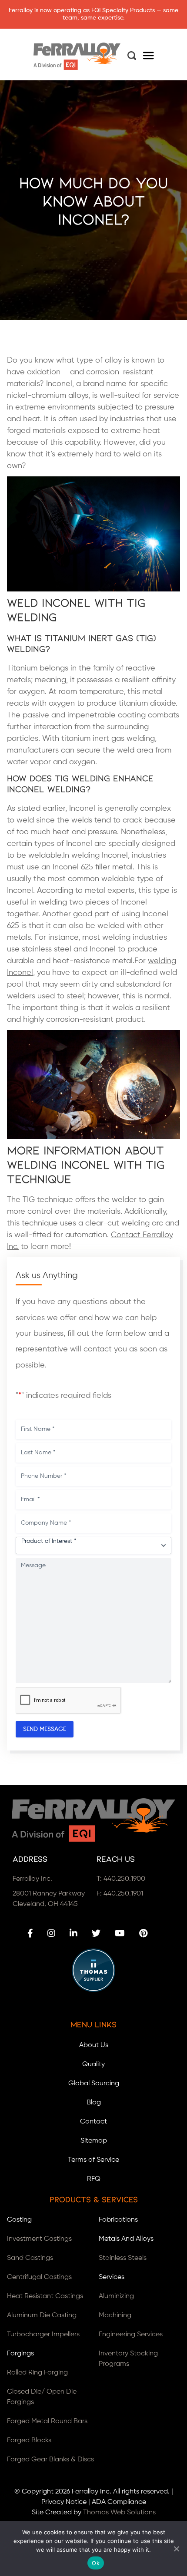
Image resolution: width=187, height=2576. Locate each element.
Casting (19, 2220)
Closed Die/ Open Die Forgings (42, 2397)
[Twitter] (96, 1933)
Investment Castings (39, 2239)
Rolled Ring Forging (37, 2373)
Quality (93, 2064)
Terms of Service (93, 2160)
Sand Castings (30, 2258)
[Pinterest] (143, 1933)
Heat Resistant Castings (45, 2296)
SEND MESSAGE (45, 1729)
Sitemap (94, 2141)
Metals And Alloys (126, 2239)
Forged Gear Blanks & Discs (50, 2460)
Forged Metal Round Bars (47, 2421)
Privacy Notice (64, 2502)
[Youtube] (120, 1933)
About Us (94, 2045)
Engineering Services (131, 2335)
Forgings (20, 2354)
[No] (176, 2549)
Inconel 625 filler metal (93, 867)
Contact (93, 2122)
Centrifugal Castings (39, 2277)
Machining (115, 2315)
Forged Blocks (29, 2441)
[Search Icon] (132, 56)
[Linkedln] (73, 1933)
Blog (94, 2103)
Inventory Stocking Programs (128, 2359)
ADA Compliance (119, 2502)
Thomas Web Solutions (119, 2513)
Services (112, 2277)
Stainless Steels (123, 2258)
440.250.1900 (124, 1879)
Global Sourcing (94, 2084)
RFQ (94, 2179)
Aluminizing (116, 2296)
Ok (96, 2563)
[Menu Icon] (149, 57)
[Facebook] (30, 1933)
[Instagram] (51, 1933)
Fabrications (118, 2220)
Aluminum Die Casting (42, 2315)
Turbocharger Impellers (43, 2335)
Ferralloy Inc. (92, 2492)
